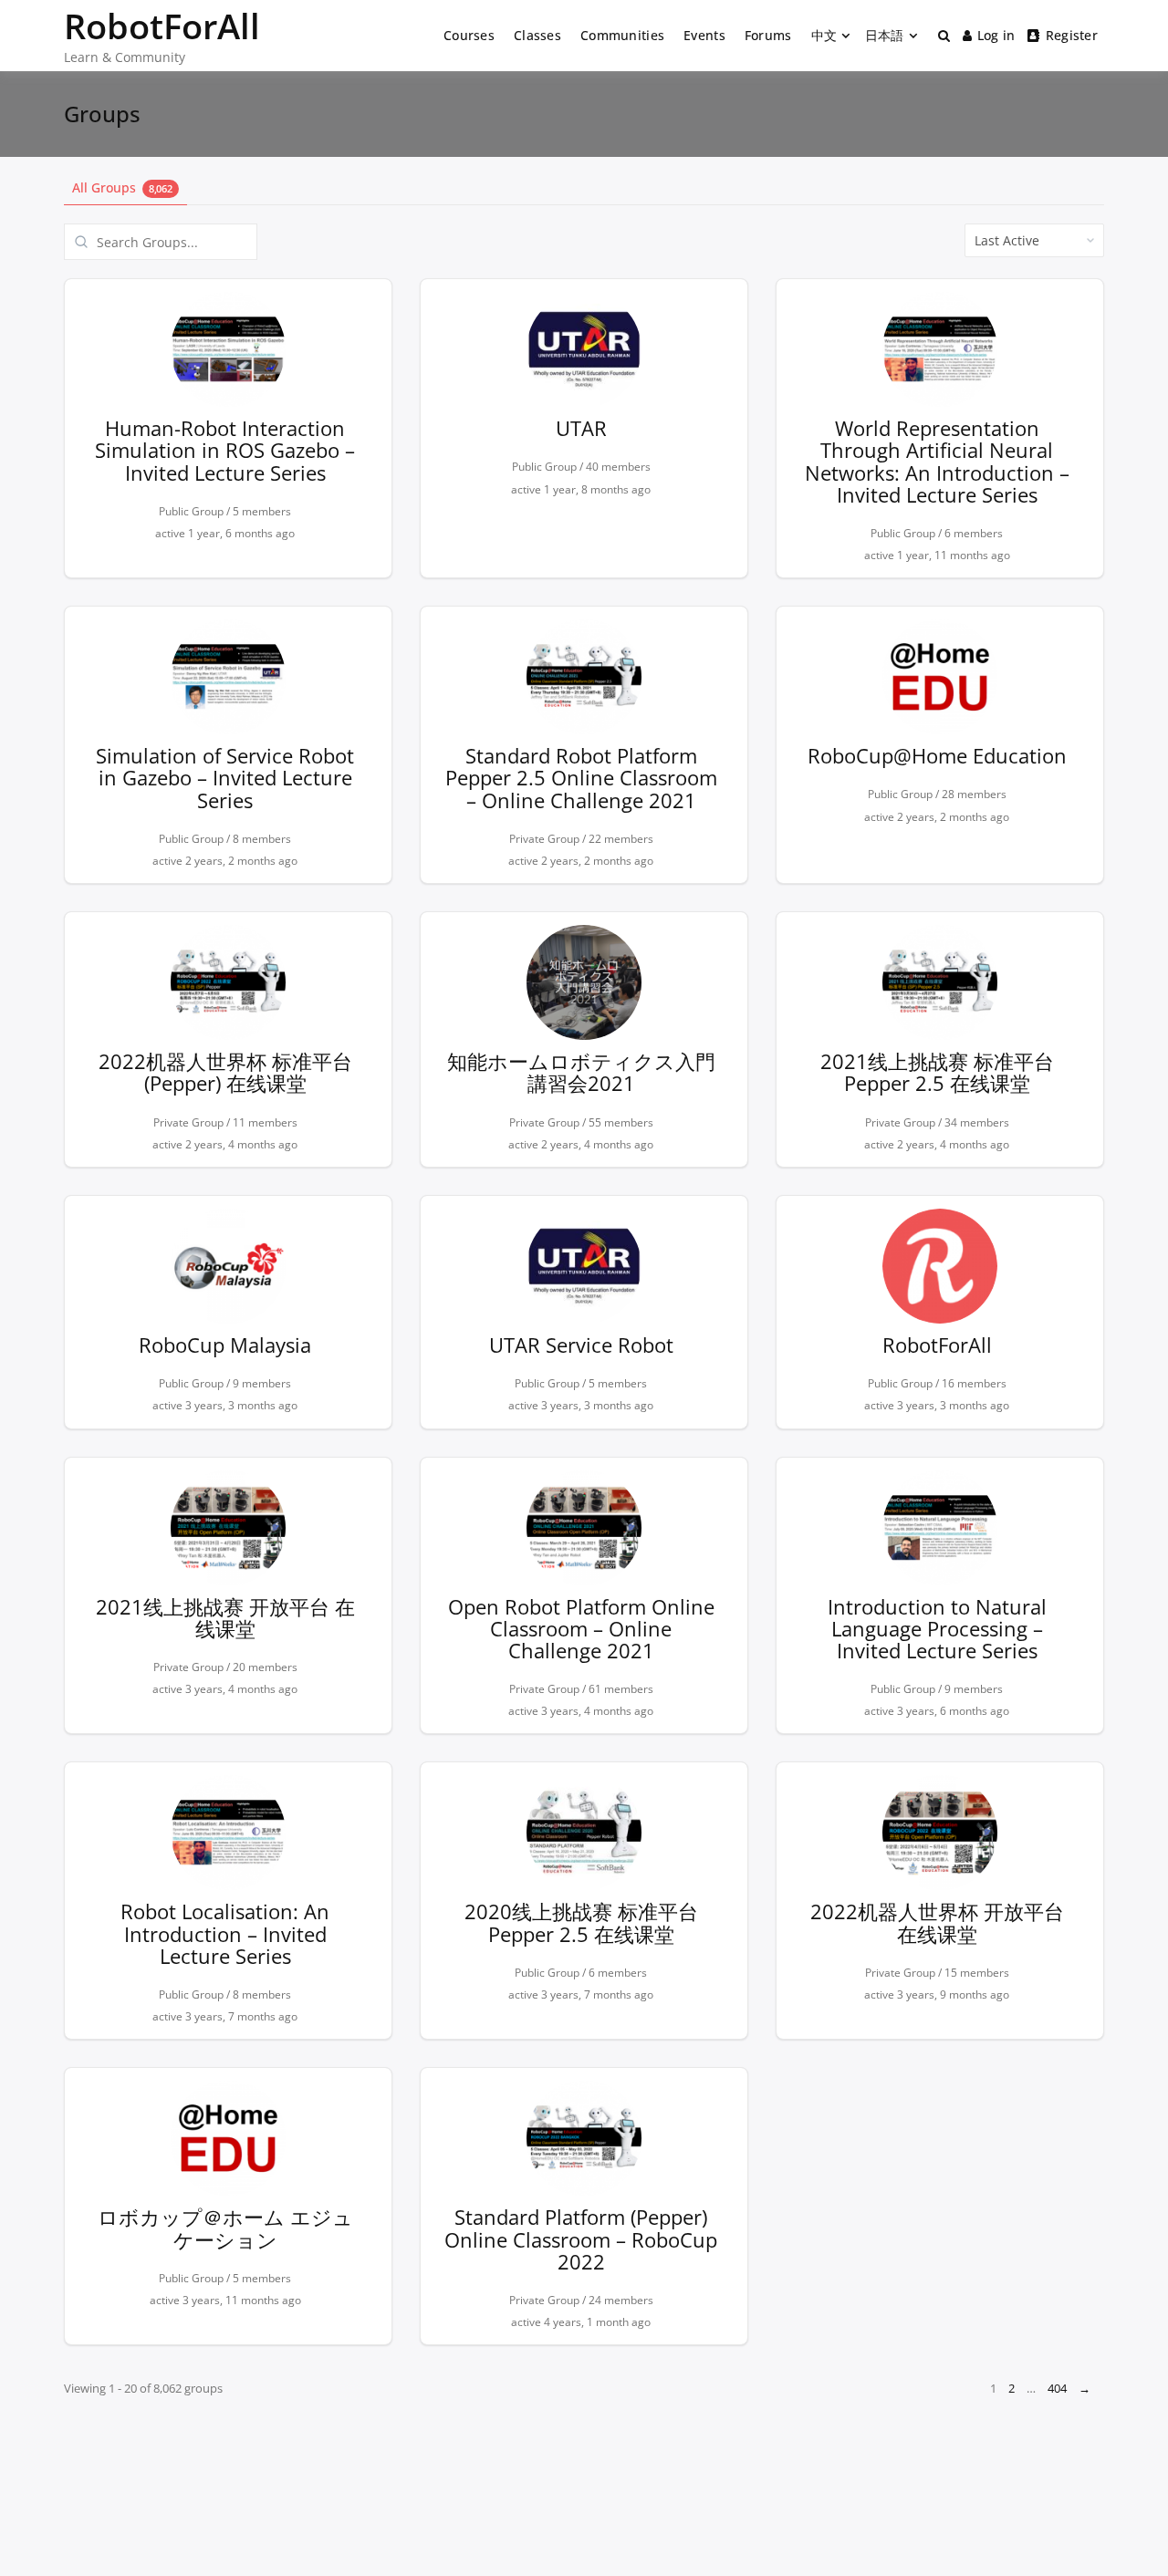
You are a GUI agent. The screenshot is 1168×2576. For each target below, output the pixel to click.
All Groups (122, 187)
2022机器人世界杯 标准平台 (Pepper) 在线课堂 (225, 1072)
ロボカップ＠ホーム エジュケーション (225, 2228)
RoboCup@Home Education (937, 755)
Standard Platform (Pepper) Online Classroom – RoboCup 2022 (581, 2238)
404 (1057, 2388)
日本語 (885, 35)
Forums (768, 35)
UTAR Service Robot (581, 1345)
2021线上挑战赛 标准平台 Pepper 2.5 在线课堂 (937, 1072)
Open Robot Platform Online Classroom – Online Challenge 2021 (581, 1628)
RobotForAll (162, 26)
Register (1072, 35)
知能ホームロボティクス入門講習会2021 (581, 1072)
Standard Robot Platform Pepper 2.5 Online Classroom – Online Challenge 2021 (581, 777)
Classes (537, 35)
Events (704, 35)
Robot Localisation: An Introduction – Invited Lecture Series (225, 1933)
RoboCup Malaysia (225, 1345)
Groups (102, 114)
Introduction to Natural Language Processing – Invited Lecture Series (937, 1628)
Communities (622, 35)
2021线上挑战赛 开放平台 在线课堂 (225, 1617)
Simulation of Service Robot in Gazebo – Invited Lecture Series (225, 777)
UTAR (581, 428)
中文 (824, 35)
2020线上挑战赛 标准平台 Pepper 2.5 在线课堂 (581, 1922)
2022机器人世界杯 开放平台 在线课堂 (937, 1922)
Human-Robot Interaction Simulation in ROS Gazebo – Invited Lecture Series (225, 450)
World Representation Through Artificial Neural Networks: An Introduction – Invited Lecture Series (937, 461)
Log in (996, 35)
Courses (469, 35)
